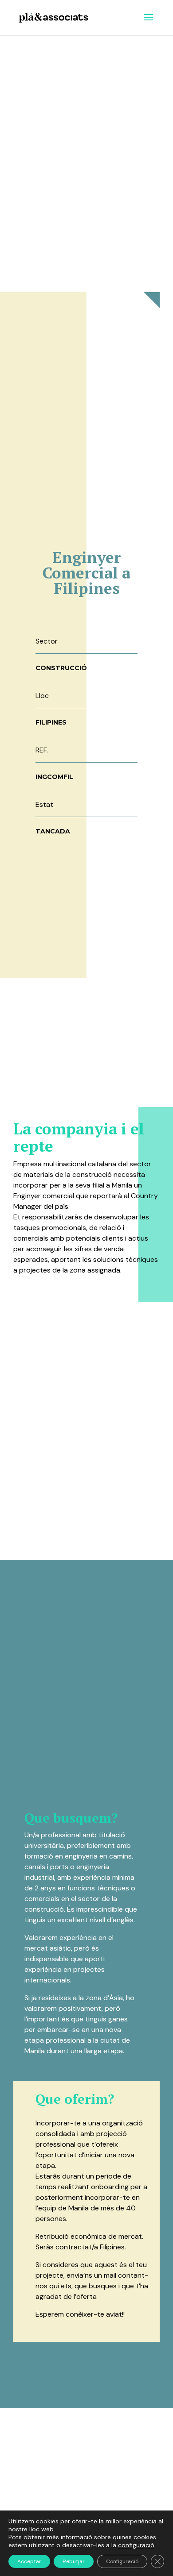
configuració (136, 2545)
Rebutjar (74, 2561)
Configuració (122, 2561)
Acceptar (29, 2561)
